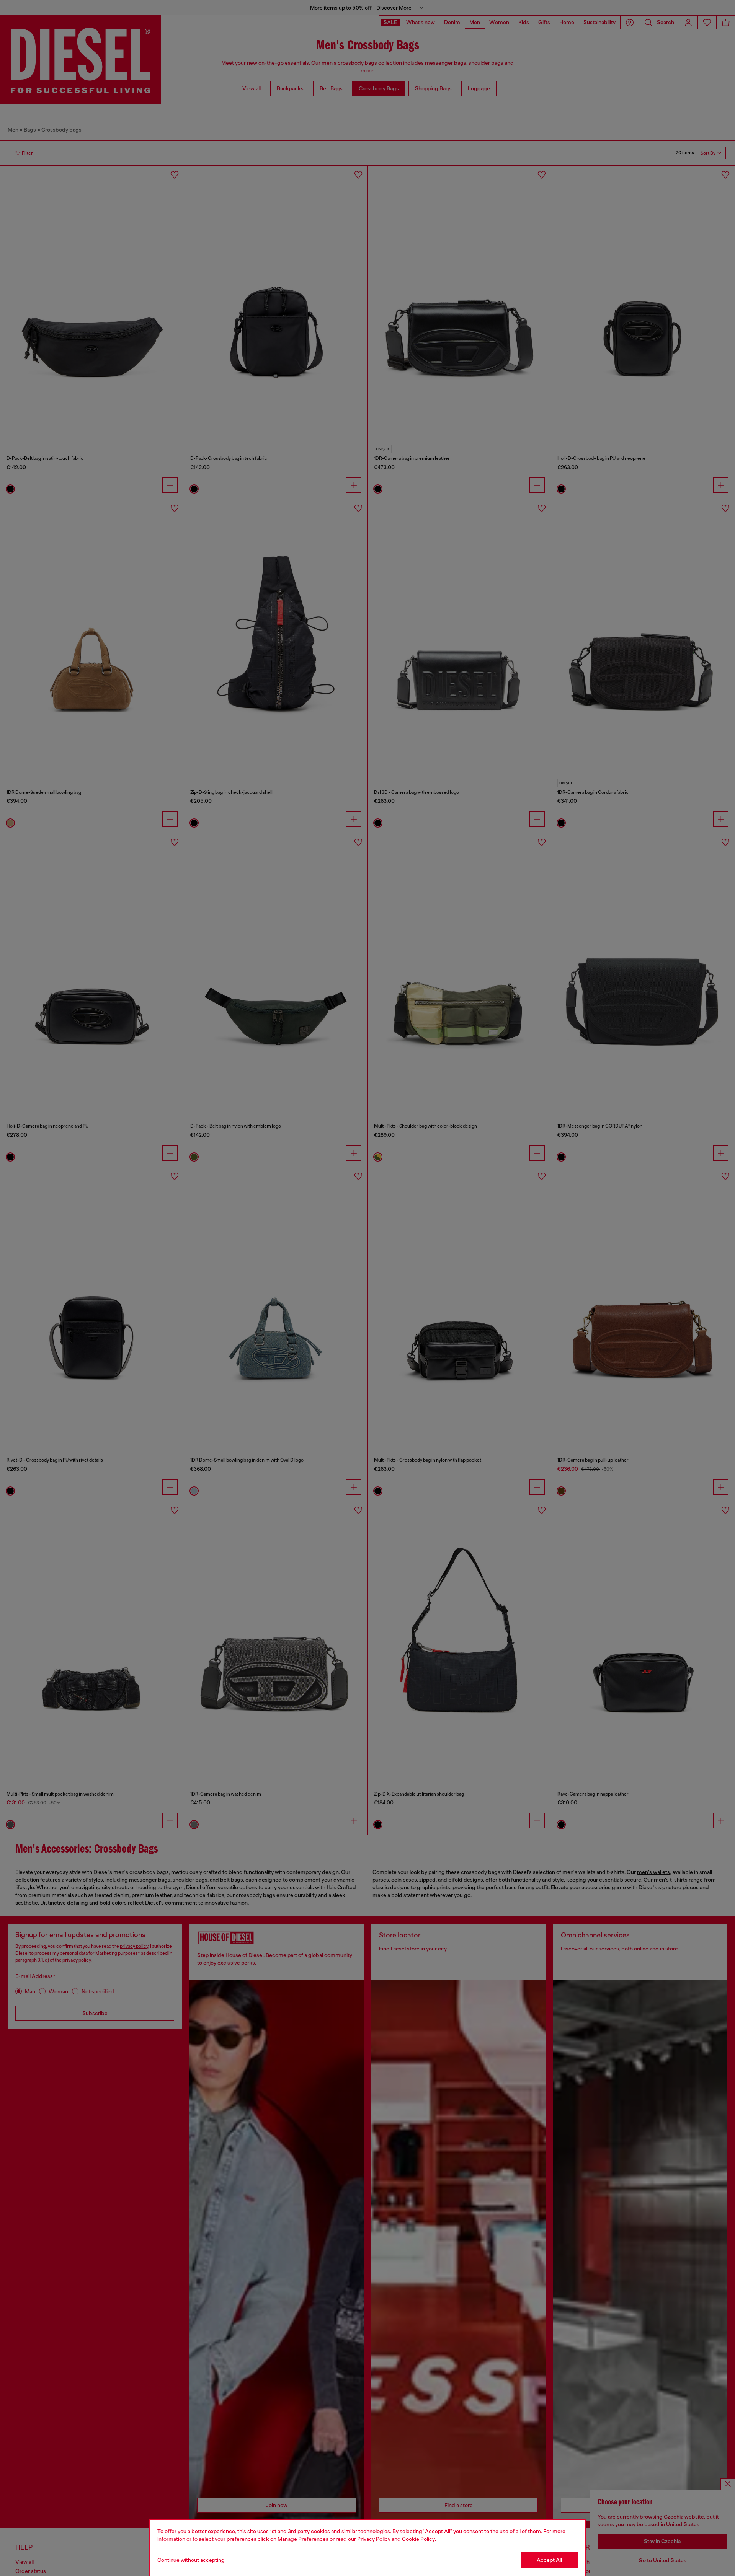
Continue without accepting (191, 2560)
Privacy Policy (374, 2539)
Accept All (549, 2560)
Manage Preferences (303, 2539)
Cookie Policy (418, 2539)
